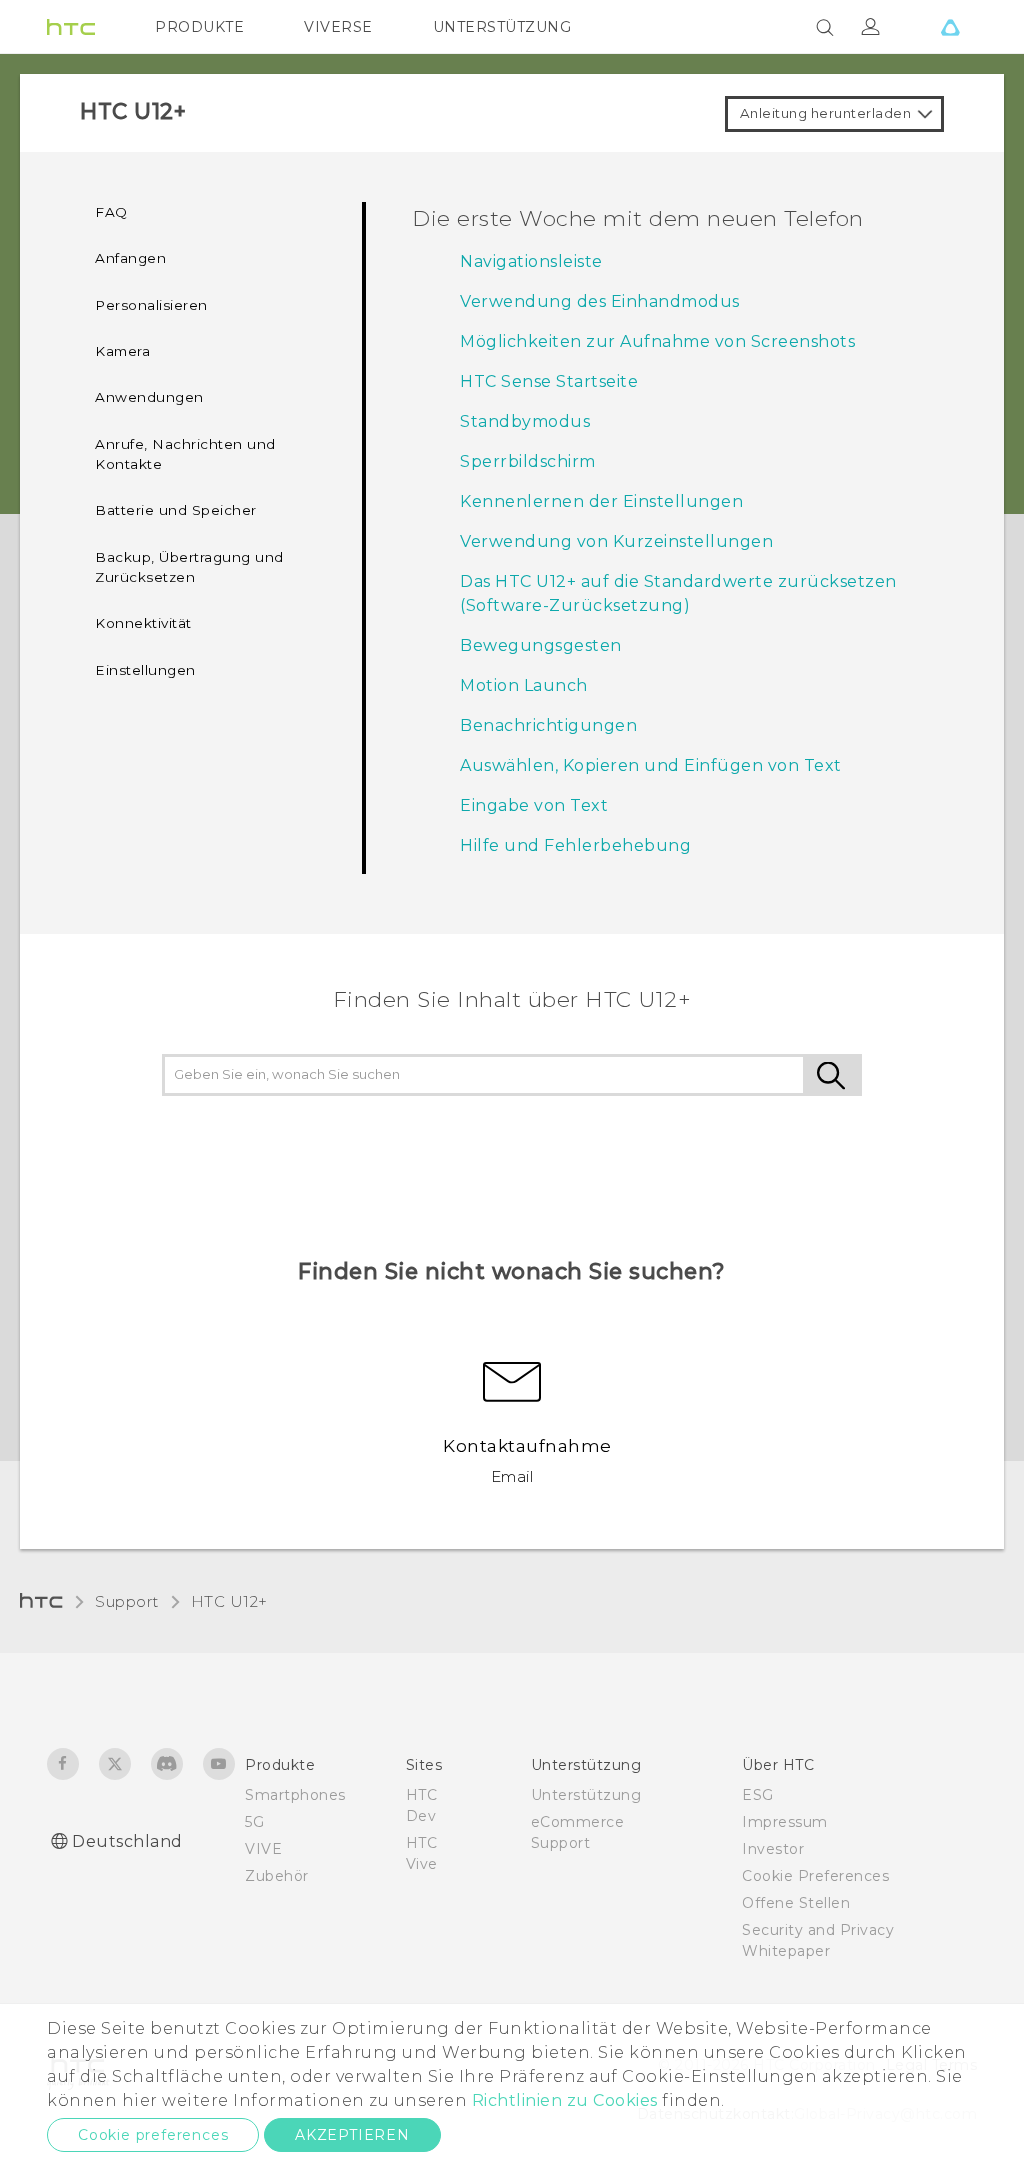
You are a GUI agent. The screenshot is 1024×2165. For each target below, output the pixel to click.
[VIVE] (950, 27)
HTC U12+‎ (229, 1601)
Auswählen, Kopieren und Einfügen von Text (651, 765)
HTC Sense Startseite (549, 381)
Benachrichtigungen (548, 725)
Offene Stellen (796, 1903)
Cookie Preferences (815, 1876)
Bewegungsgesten (541, 645)
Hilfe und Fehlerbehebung (575, 845)
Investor (773, 1849)
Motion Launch (524, 685)
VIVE (263, 1849)
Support (127, 1601)
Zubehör (277, 1876)
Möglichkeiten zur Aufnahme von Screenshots (657, 341)
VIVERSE (338, 27)
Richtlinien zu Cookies (562, 2100)
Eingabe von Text (534, 805)
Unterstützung (586, 1795)
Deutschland (127, 1841)
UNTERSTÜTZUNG (502, 27)
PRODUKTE (199, 27)
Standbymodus (525, 421)
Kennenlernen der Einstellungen (601, 501)
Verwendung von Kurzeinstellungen (616, 541)
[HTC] (71, 27)
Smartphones (295, 1795)
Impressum (785, 1822)
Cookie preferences (153, 2135)
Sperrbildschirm (528, 461)
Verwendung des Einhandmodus (600, 301)
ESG (758, 1795)
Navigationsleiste (531, 261)
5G (254, 1822)
